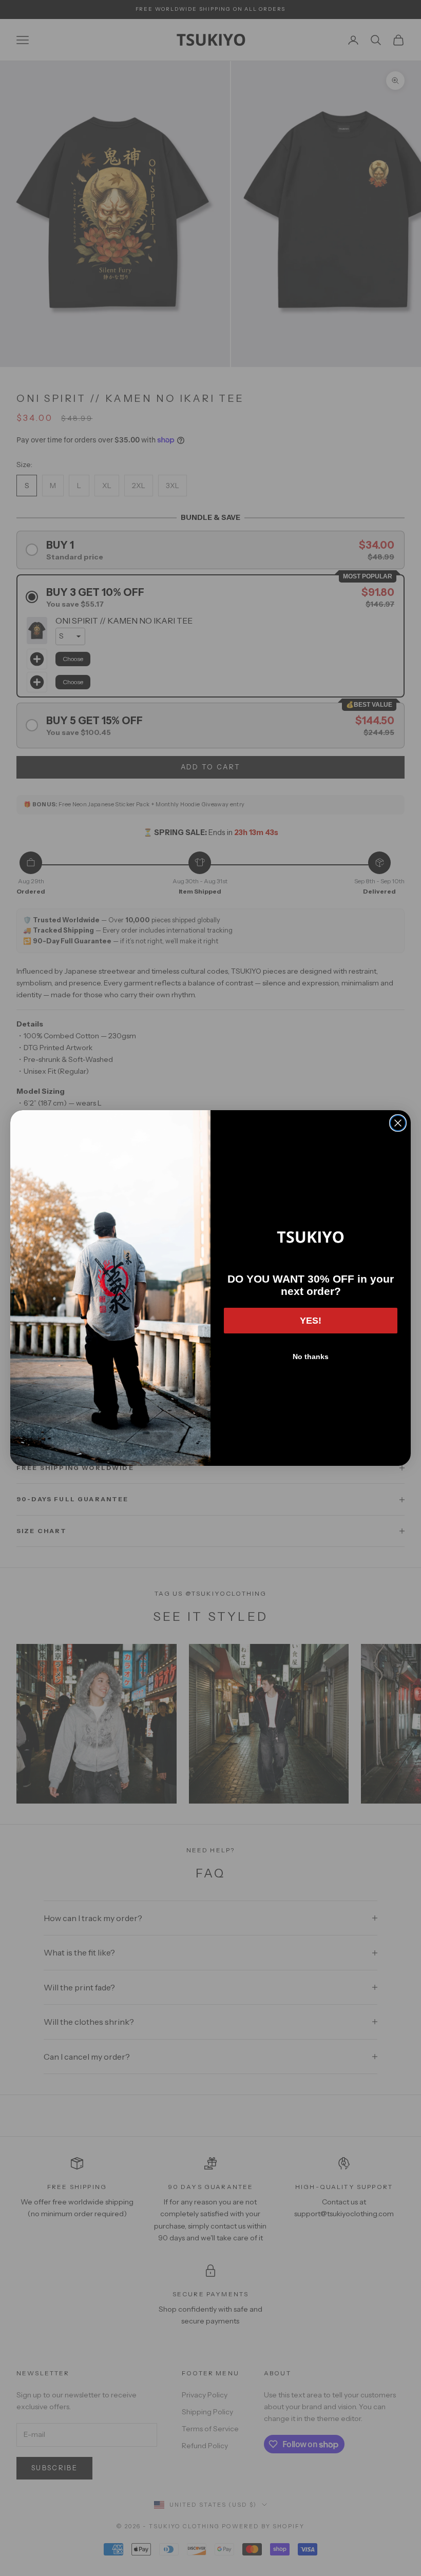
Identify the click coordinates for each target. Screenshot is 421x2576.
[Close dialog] (398, 1123)
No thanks (311, 1357)
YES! (311, 1321)
